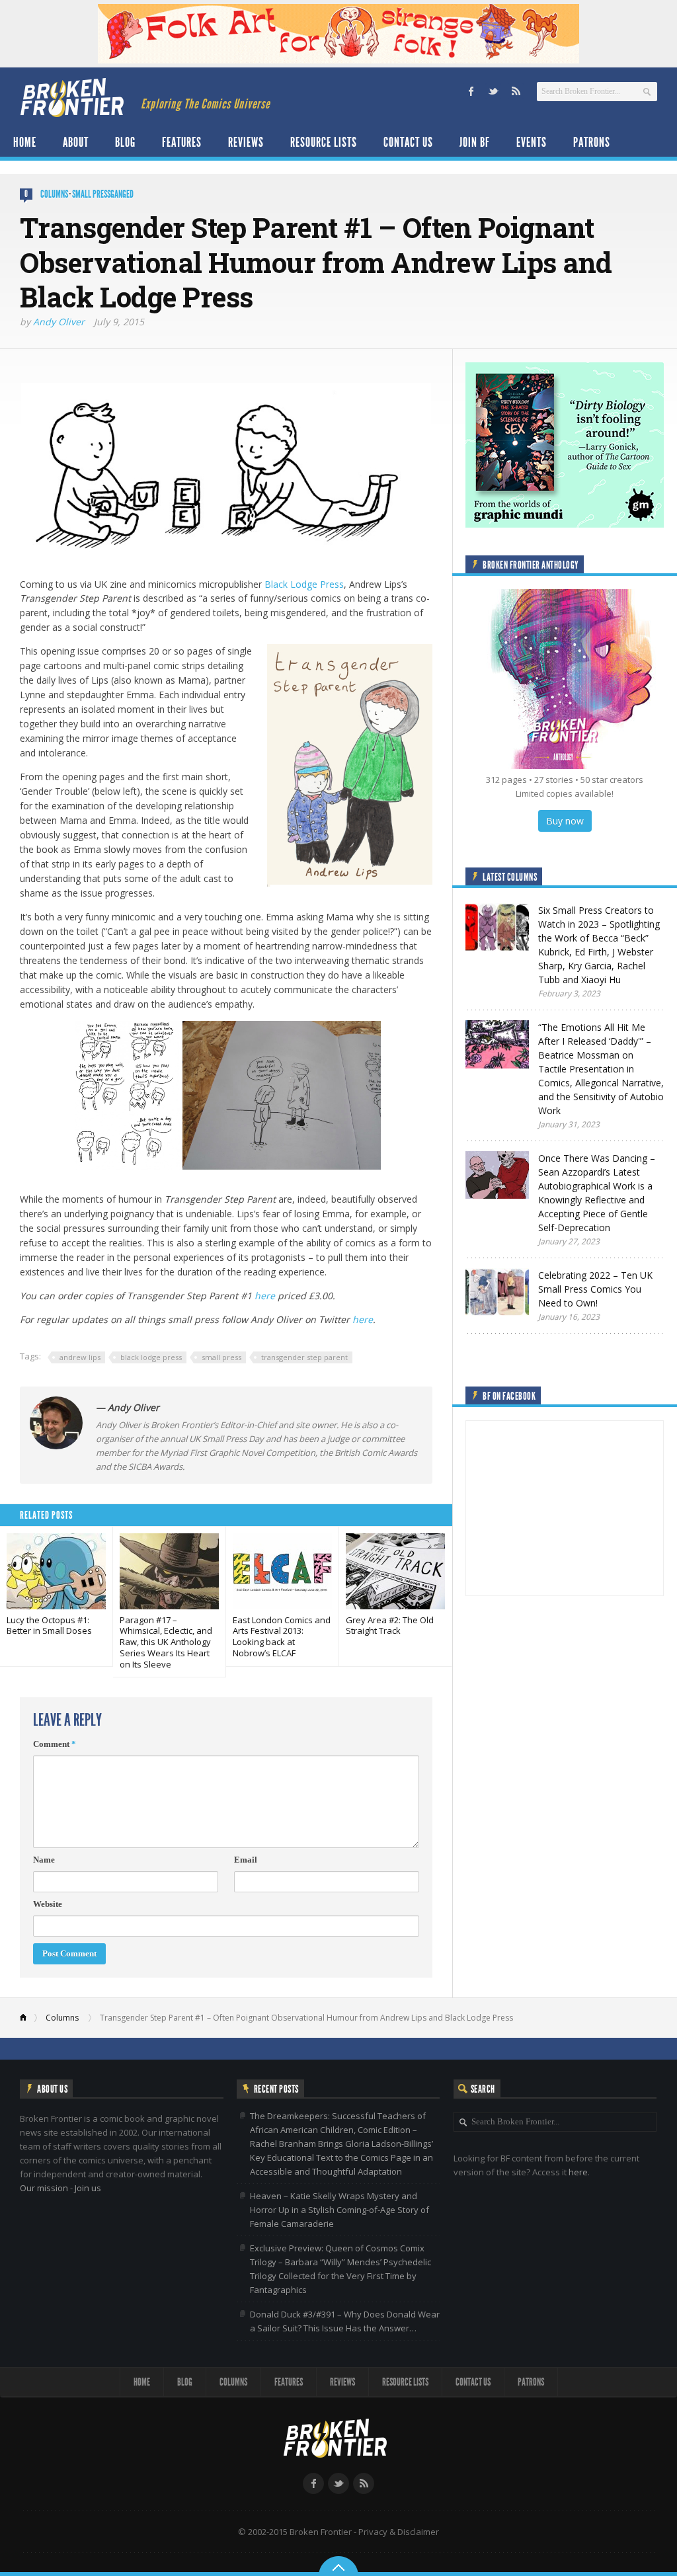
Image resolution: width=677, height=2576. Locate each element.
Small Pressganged (103, 194)
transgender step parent (304, 1357)
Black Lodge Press (304, 584)
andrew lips (80, 1357)
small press (221, 1357)
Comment (55, 1744)
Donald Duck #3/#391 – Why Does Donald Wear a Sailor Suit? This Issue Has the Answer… (345, 2321)
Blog (125, 142)
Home (25, 142)
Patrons (592, 142)
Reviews (246, 142)
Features (182, 142)
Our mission (44, 2188)
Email (246, 1860)
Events (532, 142)
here (265, 1296)
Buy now (565, 821)
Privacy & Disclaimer (399, 2532)
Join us (88, 2188)
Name (44, 1860)
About (76, 142)
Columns (54, 194)
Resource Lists (324, 142)
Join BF (475, 142)
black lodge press (151, 1357)
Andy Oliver (59, 322)
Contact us (408, 142)
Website (48, 1904)
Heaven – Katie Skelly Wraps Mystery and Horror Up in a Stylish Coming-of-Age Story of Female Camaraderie (339, 2210)
